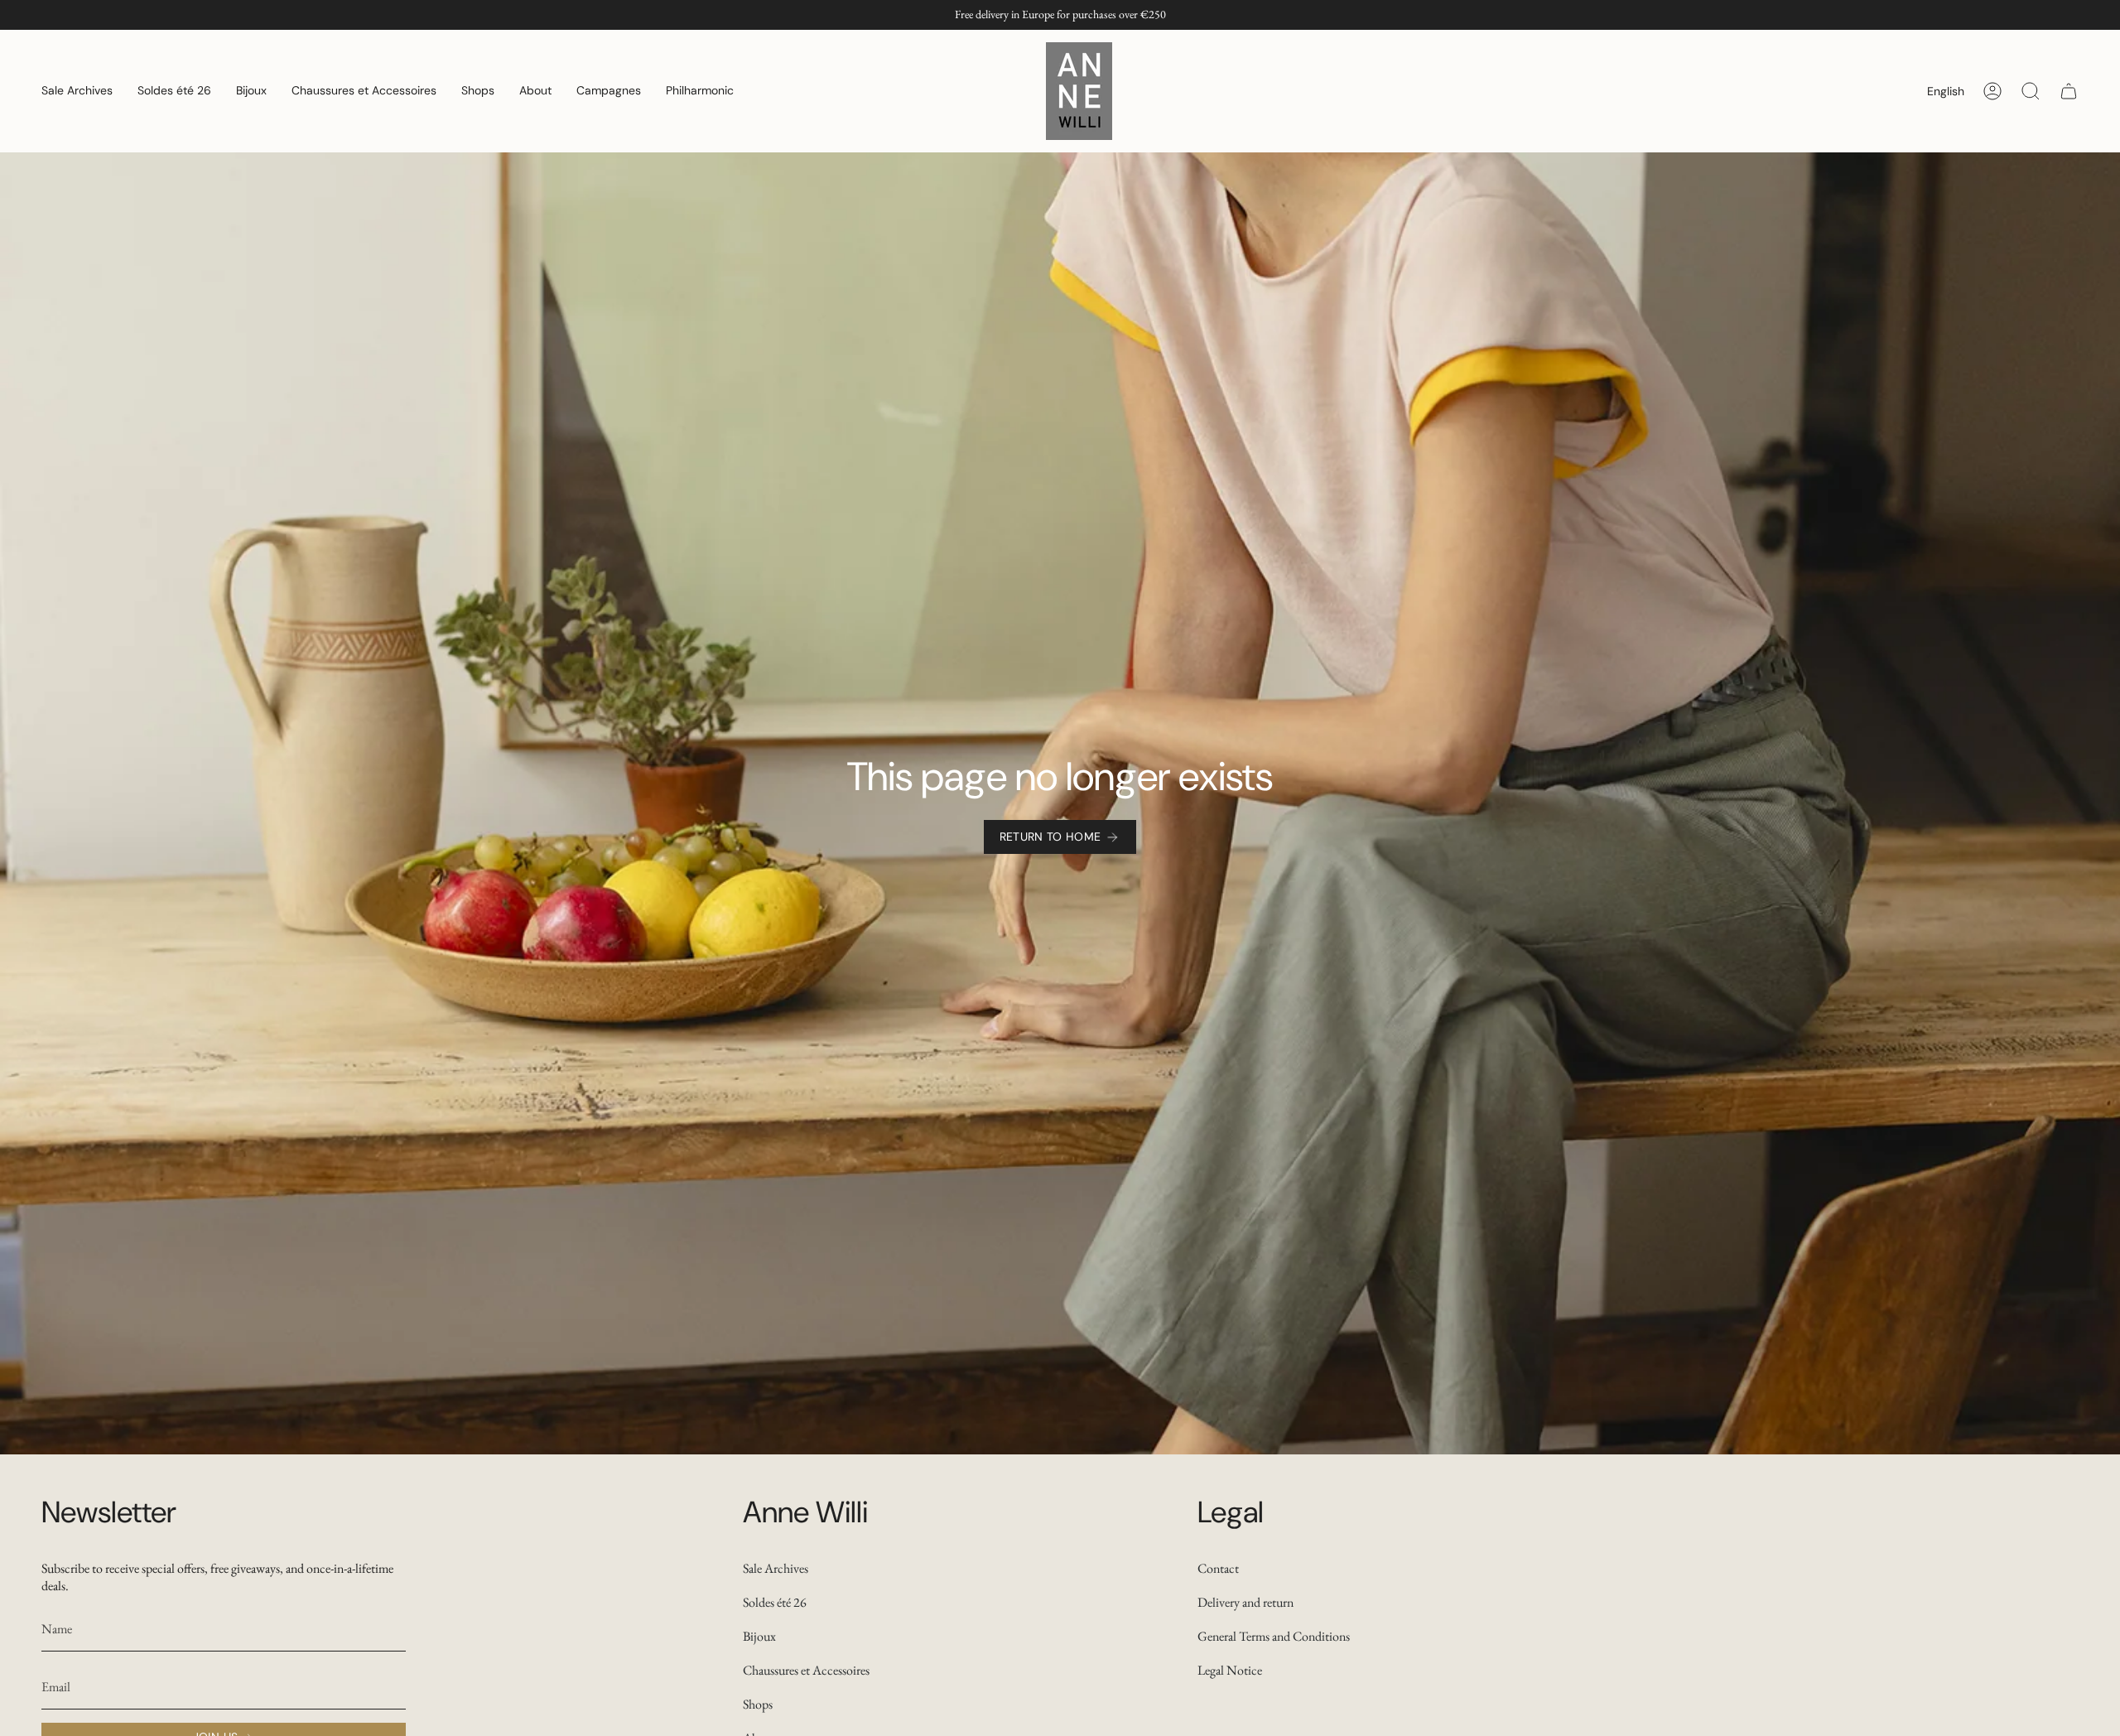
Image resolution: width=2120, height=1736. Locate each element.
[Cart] (2069, 91)
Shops (758, 1704)
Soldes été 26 (775, 1602)
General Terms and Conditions (1274, 1636)
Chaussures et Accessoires (806, 1670)
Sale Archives (776, 1568)
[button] (77, 91)
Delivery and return (1245, 1602)
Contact (1218, 1568)
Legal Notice (1230, 1670)
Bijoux (759, 1636)
